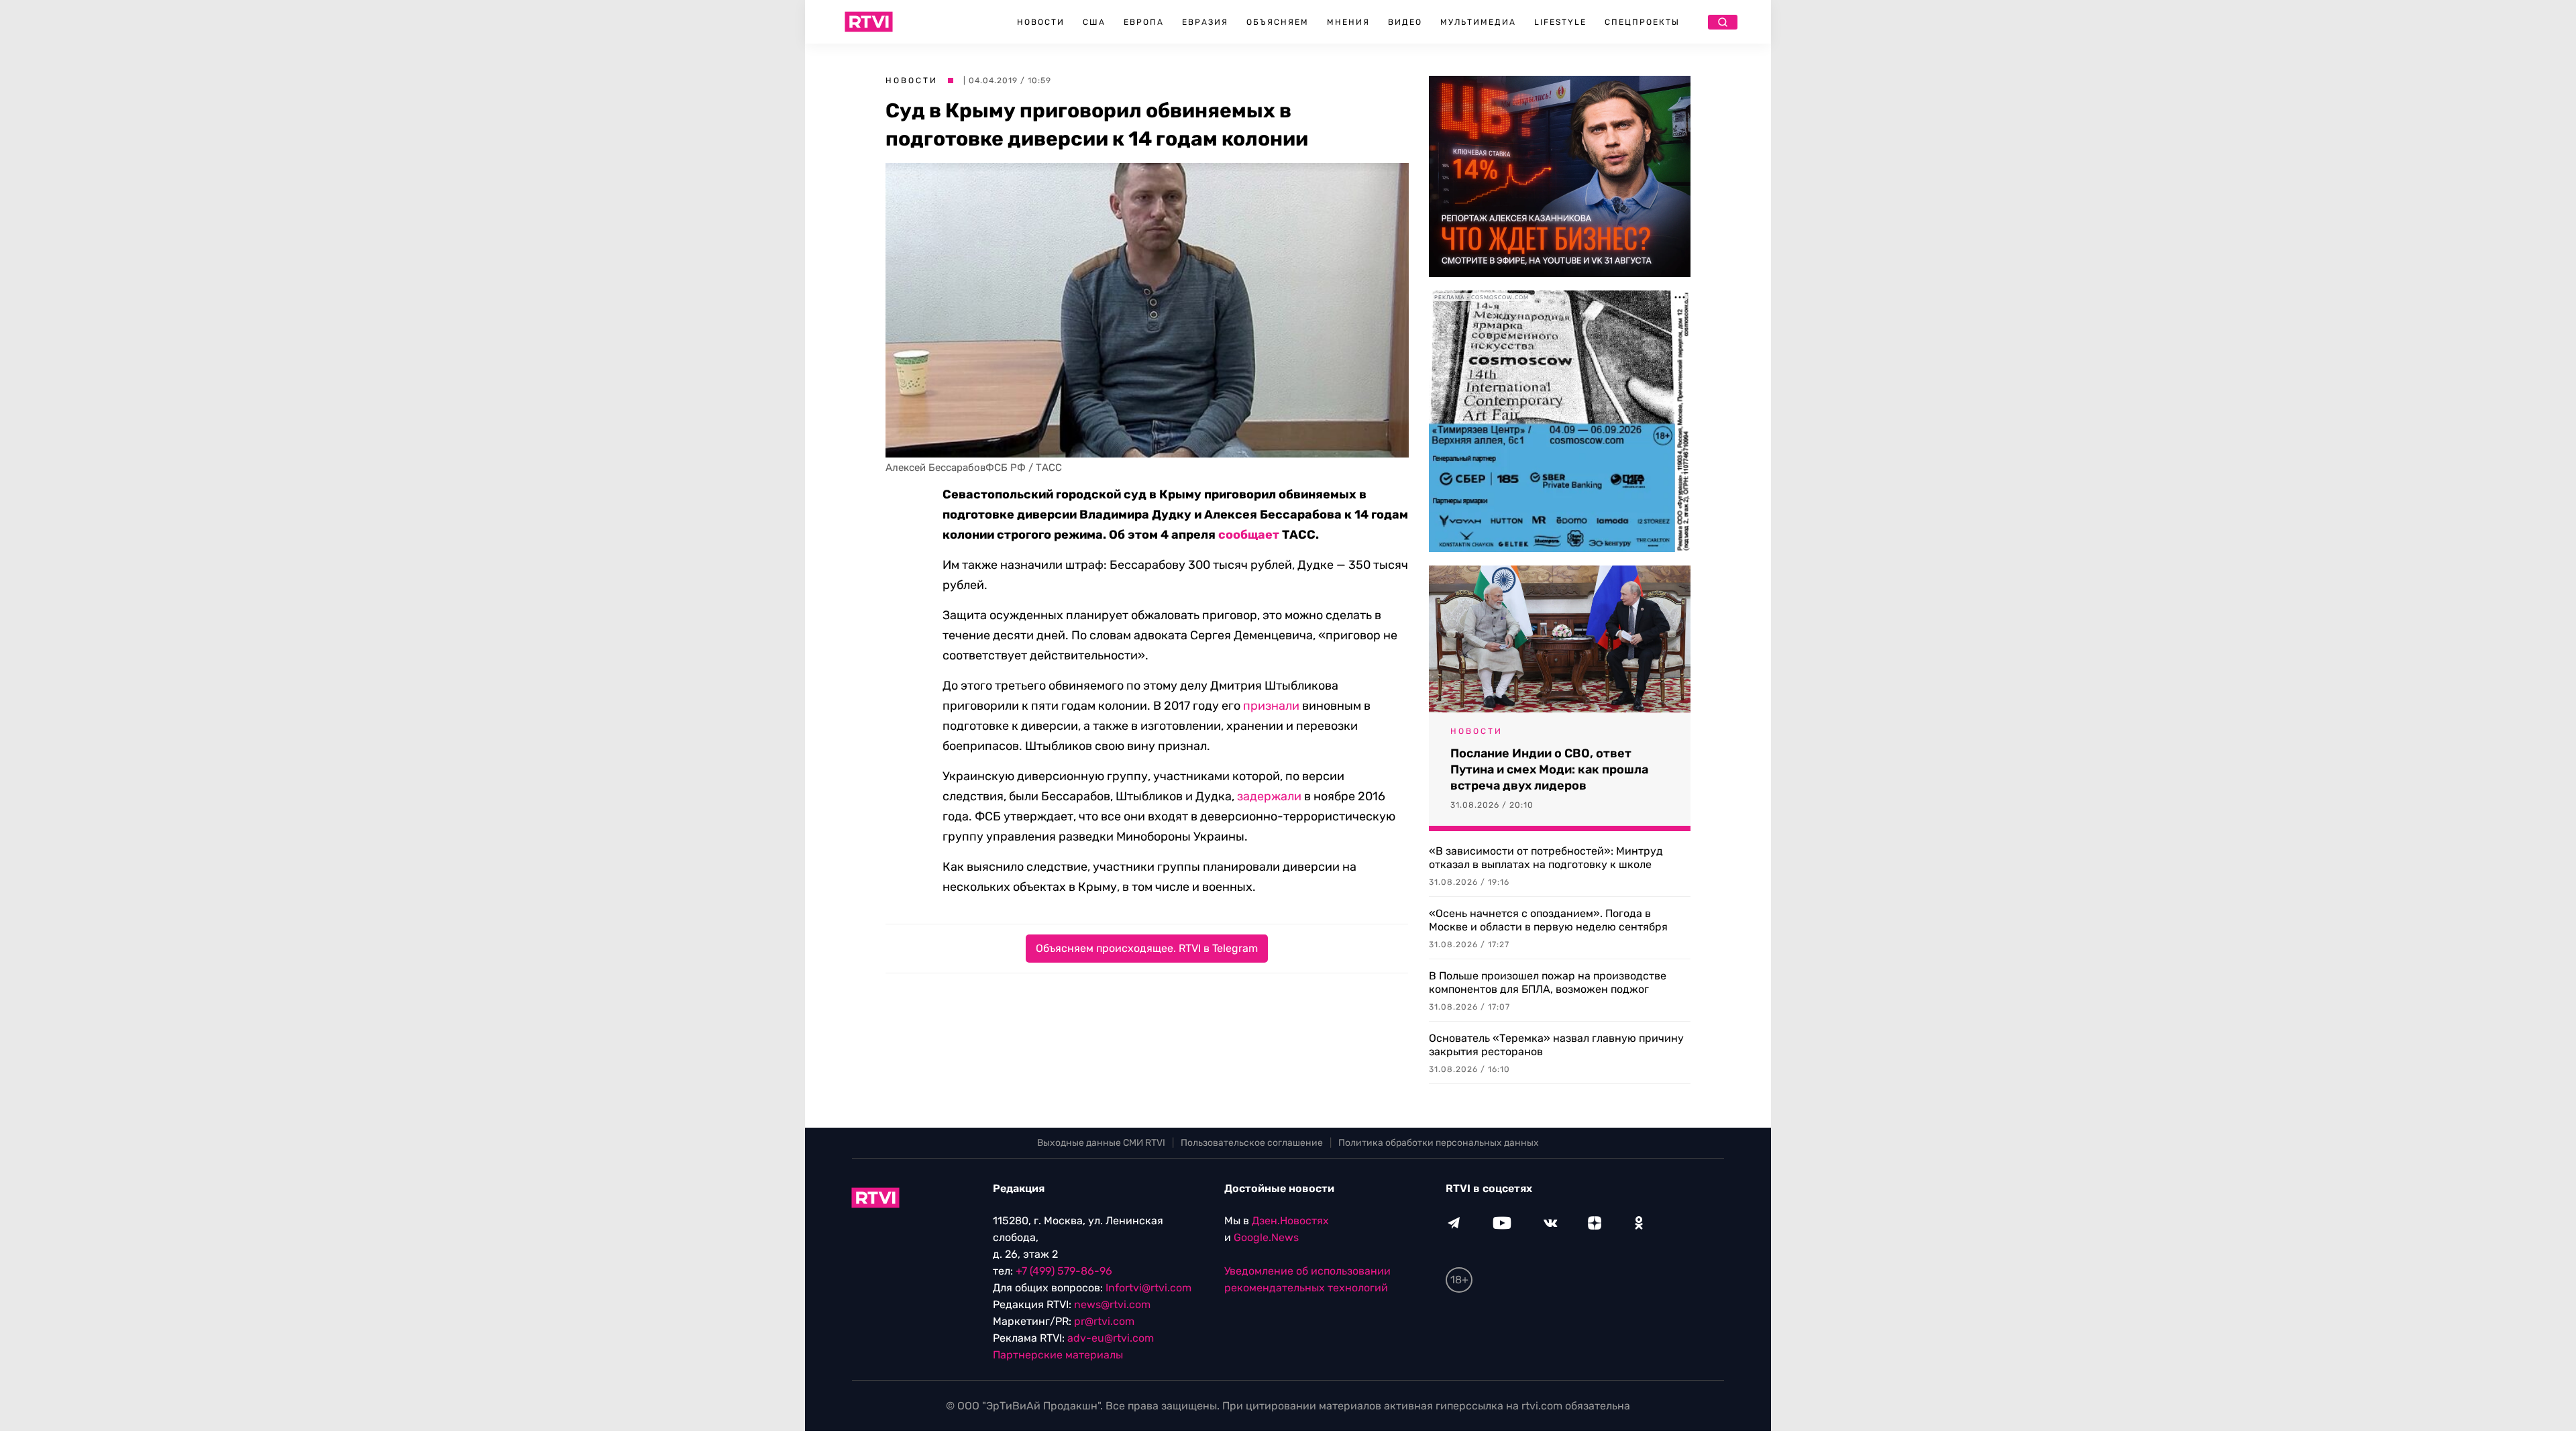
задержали (1269, 796)
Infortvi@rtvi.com (1148, 1288)
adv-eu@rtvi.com (1111, 1338)
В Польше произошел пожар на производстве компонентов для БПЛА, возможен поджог (1548, 982)
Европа (1144, 22)
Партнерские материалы (1058, 1355)
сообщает (1249, 535)
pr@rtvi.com (1104, 1321)
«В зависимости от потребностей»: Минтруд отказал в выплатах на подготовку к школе (1546, 858)
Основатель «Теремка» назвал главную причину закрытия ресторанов (1556, 1045)
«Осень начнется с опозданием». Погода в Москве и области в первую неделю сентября (1548, 920)
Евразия (1205, 22)
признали (1271, 706)
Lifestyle (1560, 22)
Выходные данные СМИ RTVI (1101, 1143)
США (1094, 22)
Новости (1041, 22)
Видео (1405, 22)
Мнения (1348, 22)
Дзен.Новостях (1290, 1221)
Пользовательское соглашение (1252, 1143)
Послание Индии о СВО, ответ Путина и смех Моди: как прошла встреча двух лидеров (1549, 769)
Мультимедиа (1478, 22)
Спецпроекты (1642, 22)
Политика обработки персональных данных (1439, 1143)
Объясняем (1278, 22)
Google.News (1266, 1237)
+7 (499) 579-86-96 (1064, 1271)
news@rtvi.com (1112, 1304)
